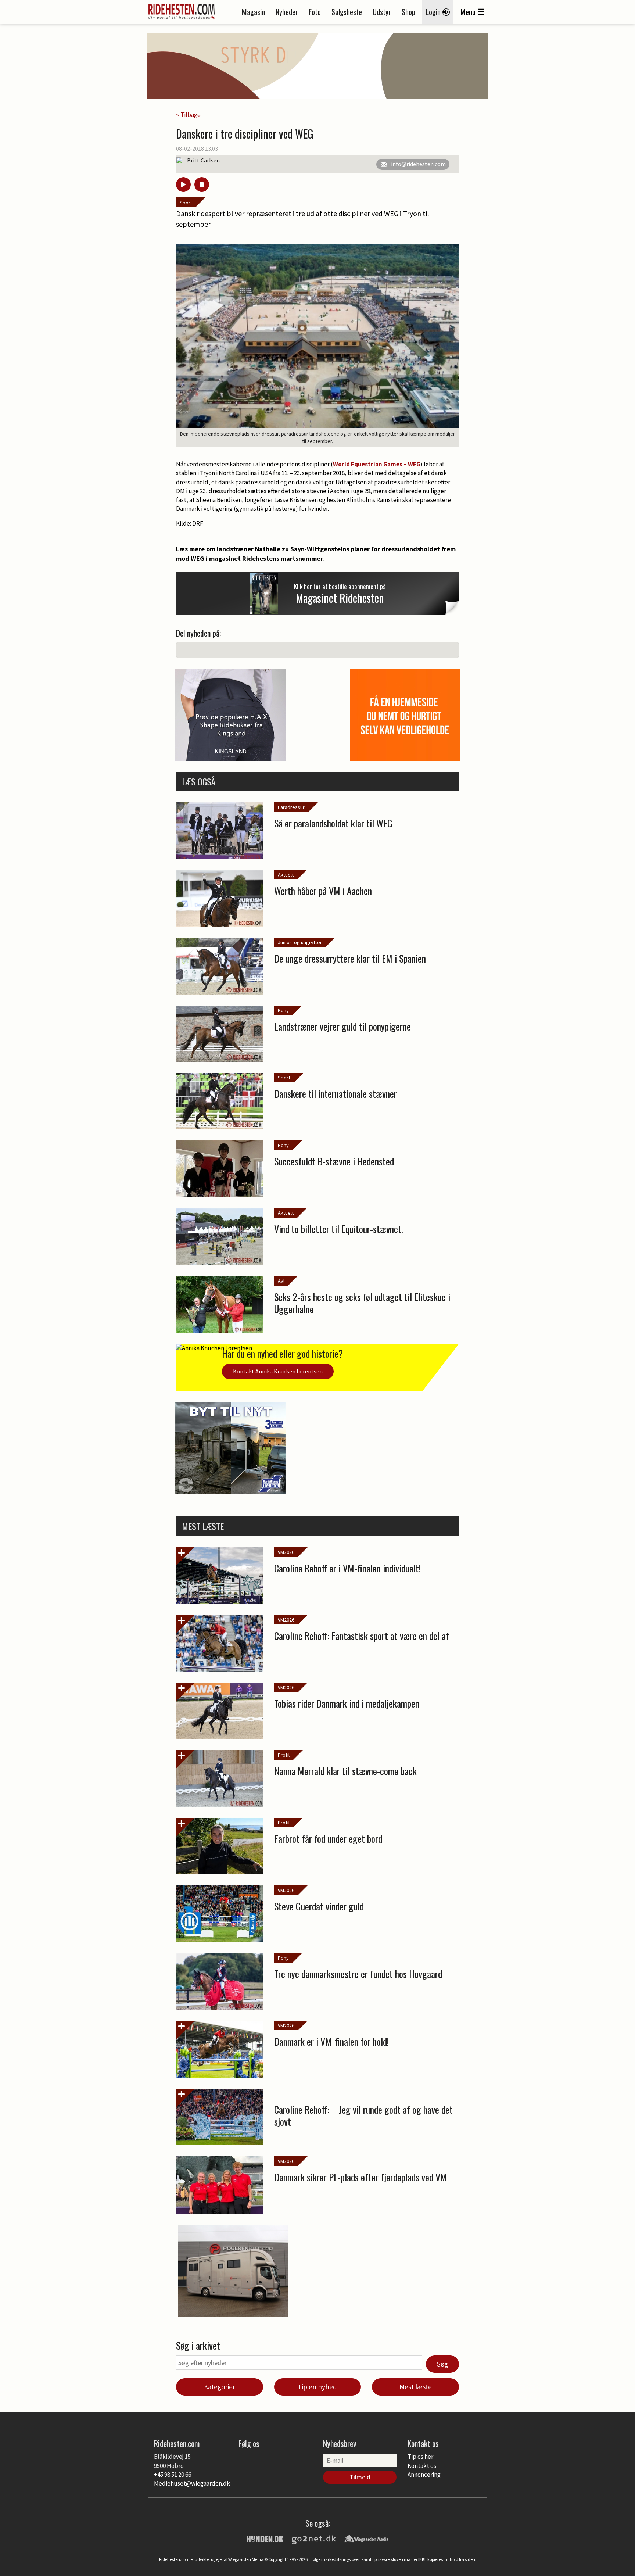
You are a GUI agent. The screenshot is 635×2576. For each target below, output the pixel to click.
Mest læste (416, 2387)
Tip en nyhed (317, 2387)
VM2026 (286, 1552)
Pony (283, 1010)
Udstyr (382, 12)
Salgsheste (347, 12)
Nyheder (287, 12)
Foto (315, 12)
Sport (186, 203)
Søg (442, 2364)
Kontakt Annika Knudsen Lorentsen (278, 1371)
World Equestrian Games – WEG (377, 464)
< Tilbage (188, 115)
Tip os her (420, 2457)
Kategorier (220, 2387)
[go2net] (314, 2538)
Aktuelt (286, 875)
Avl (281, 1281)
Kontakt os (422, 2466)
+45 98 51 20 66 (173, 2475)
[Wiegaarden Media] (366, 2538)
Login (434, 12)
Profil (284, 1755)
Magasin (253, 12)
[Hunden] (265, 2538)
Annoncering (424, 2475)
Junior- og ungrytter (300, 942)
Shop (408, 12)
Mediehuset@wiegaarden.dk (192, 2483)
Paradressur (291, 807)
